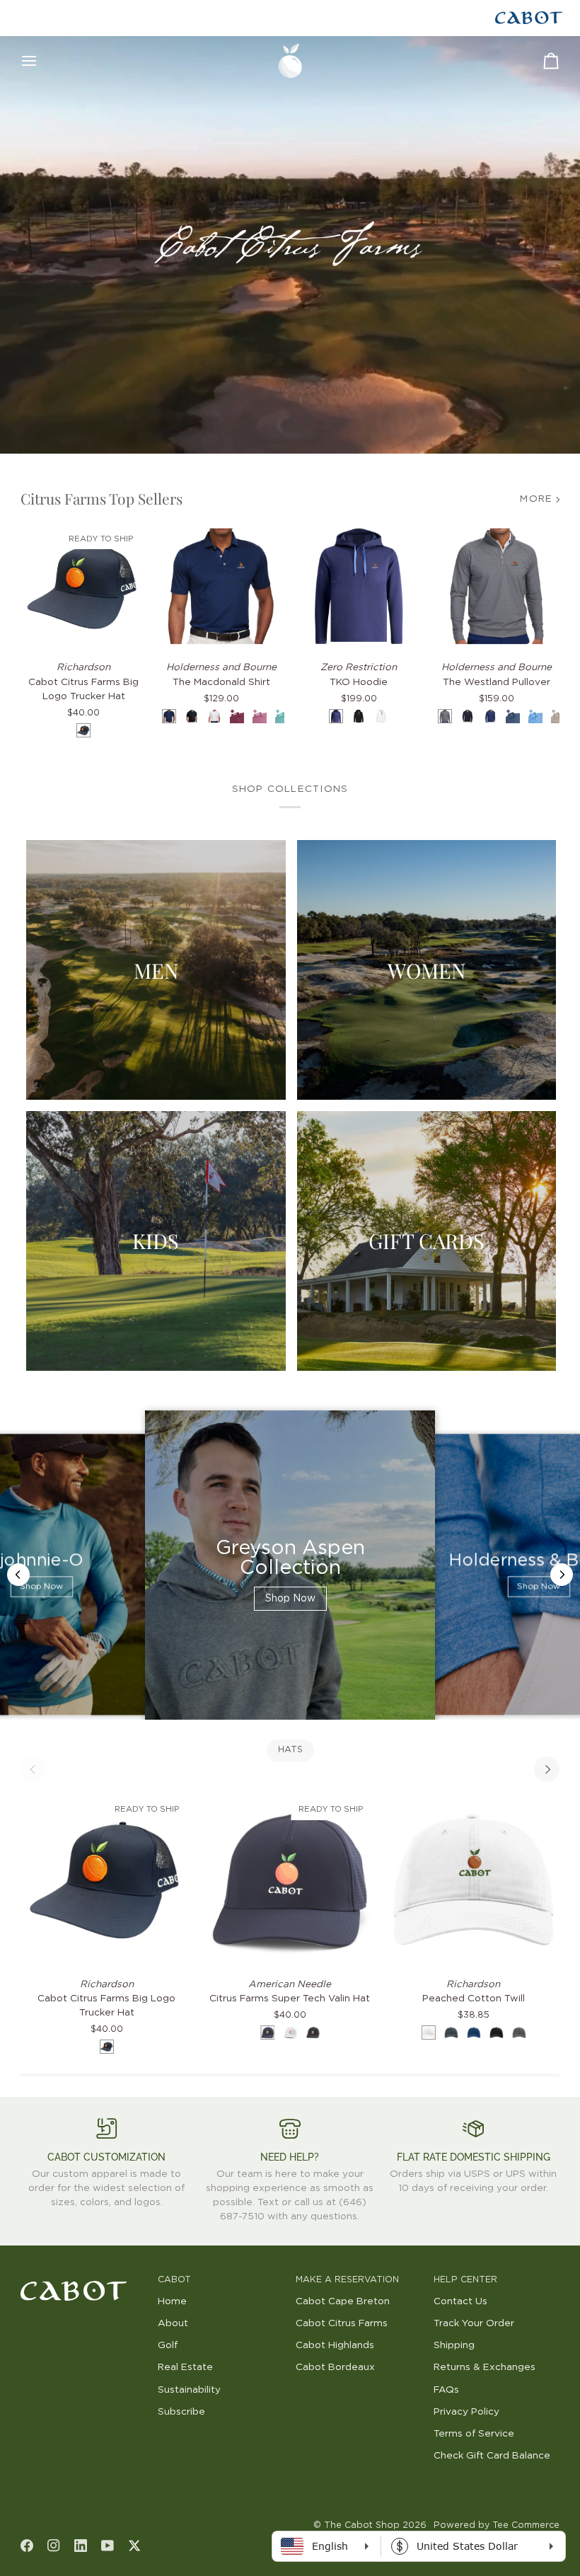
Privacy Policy (466, 2412)
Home (172, 2301)
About (173, 2323)
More (536, 499)
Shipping (454, 2345)
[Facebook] (27, 2546)
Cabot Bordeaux (335, 2367)
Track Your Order (474, 2323)
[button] (84, 2277)
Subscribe (181, 2412)
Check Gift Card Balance (492, 2456)
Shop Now (41, 1587)
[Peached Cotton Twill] (474, 1879)
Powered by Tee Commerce (497, 2525)
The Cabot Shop (362, 2525)
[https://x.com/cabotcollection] (134, 2546)
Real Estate (185, 2367)
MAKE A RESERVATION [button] (347, 2280)
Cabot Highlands (335, 2345)
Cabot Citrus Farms (342, 2323)
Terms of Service (474, 2434)
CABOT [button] (174, 2280)
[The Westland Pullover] (497, 586)
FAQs (446, 2390)
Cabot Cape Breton (343, 2301)
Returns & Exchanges (485, 2367)
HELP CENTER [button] (465, 2280)
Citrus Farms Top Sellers (101, 498)
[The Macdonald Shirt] (221, 586)
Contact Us (460, 2301)
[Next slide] (562, 1575)
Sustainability (189, 2390)
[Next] (547, 1769)
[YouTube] (108, 2546)
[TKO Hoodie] (359, 586)
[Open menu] (42, 61)
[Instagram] (54, 2546)
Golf (168, 2345)
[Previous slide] (18, 1575)
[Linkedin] (81, 2546)
